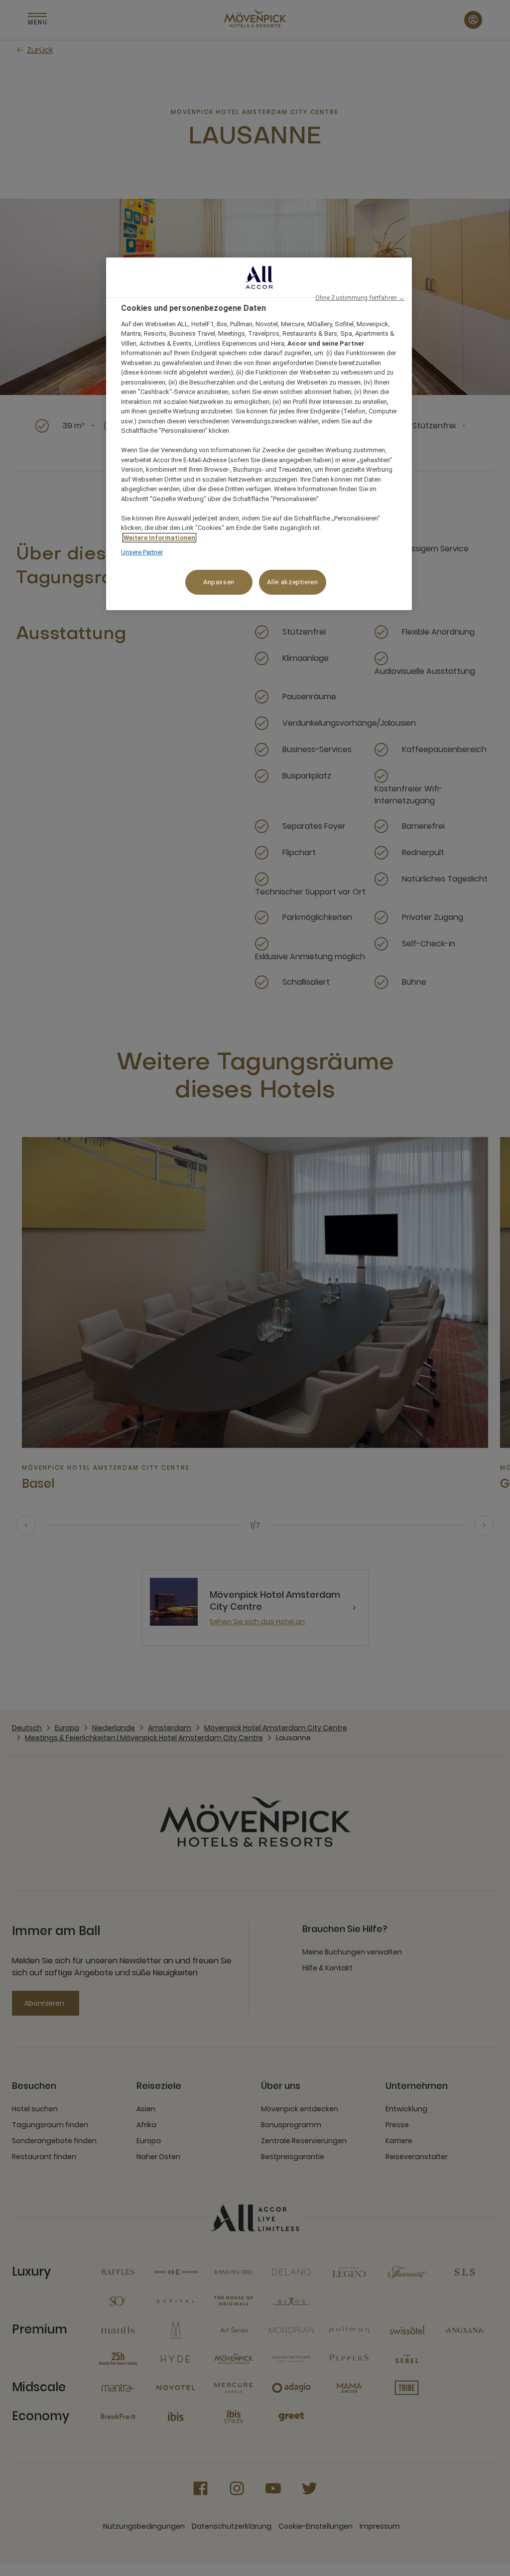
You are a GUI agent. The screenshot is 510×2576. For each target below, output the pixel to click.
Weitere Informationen (159, 538)
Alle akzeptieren (292, 582)
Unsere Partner (142, 552)
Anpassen (219, 582)
